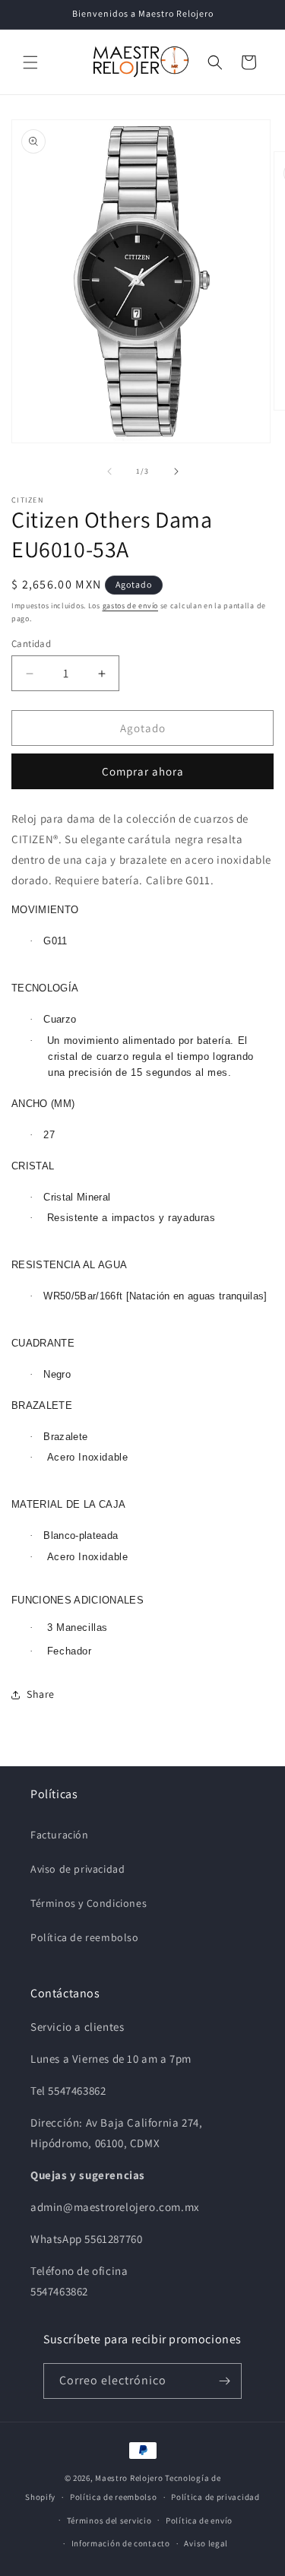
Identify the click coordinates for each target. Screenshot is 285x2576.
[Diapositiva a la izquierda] (109, 471)
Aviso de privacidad (78, 1869)
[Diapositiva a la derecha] (176, 471)
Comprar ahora (143, 771)
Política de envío (199, 2520)
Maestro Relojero (129, 2478)
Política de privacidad (215, 2497)
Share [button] (41, 1694)
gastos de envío (131, 606)
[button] (30, 62)
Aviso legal (206, 2543)
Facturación (60, 1835)
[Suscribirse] (224, 2381)
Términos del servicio (109, 2520)
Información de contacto (121, 2543)
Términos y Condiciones (89, 1903)
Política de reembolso (85, 1937)
